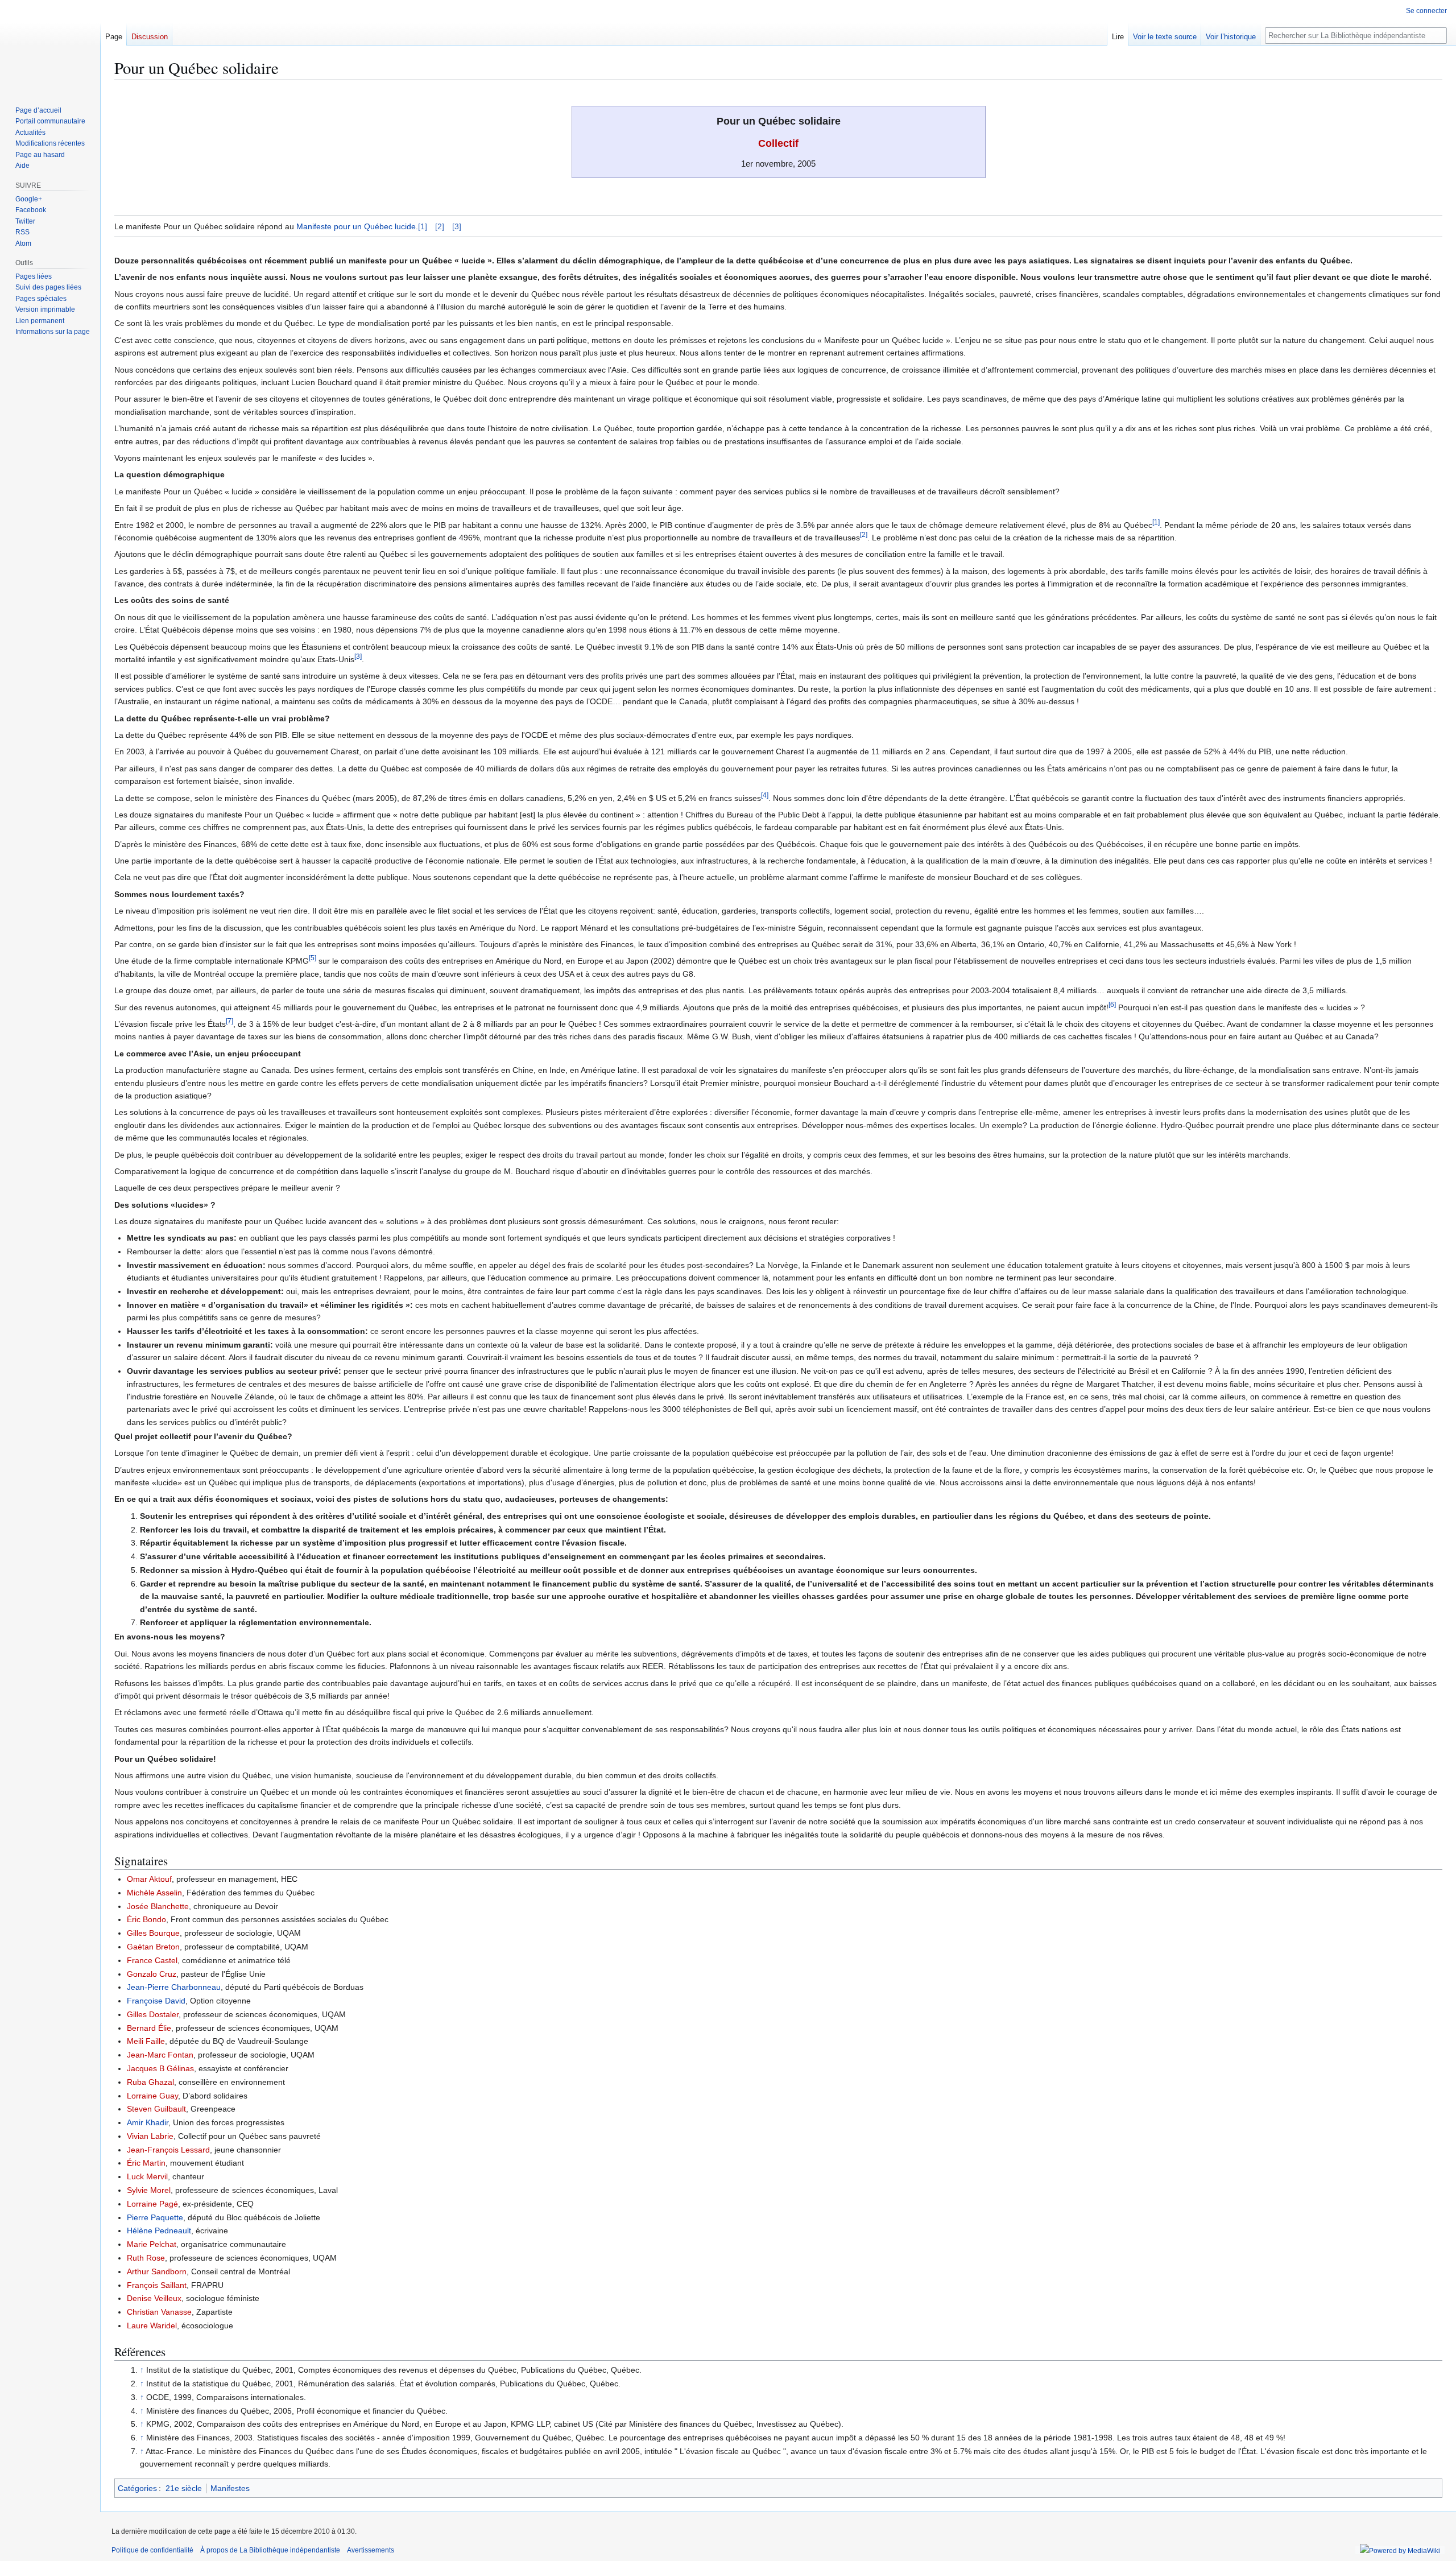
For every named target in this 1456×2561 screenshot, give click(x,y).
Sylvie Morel (149, 2190)
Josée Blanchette (158, 1906)
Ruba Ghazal (150, 2082)
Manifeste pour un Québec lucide (356, 226)
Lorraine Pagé (152, 2204)
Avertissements (371, 2550)
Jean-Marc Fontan (160, 2055)
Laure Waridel (152, 2325)
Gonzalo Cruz (152, 1974)
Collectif (778, 143)
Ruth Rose (146, 2258)
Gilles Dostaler (153, 2014)
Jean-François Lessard (168, 2150)
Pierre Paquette (155, 2217)
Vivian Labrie (150, 2136)
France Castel (152, 1960)
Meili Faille (146, 2041)
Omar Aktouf (149, 1879)
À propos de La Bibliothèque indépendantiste (270, 2550)
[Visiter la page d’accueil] (50, 46)
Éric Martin (146, 2163)
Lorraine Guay (152, 2096)
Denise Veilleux (154, 2298)
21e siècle (184, 2488)
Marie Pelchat (152, 2244)
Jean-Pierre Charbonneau (174, 1987)
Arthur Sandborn (157, 2271)
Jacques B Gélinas (160, 2068)
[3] (457, 226)
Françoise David (156, 2001)
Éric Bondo (146, 1919)
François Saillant (157, 2285)
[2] (440, 226)
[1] (423, 226)
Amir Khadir (148, 2122)
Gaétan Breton (153, 1947)
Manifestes (230, 2488)
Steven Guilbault (156, 2109)
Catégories (137, 2488)
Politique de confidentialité (152, 2550)
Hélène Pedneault (159, 2230)
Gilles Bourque (153, 1933)
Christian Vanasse (159, 2312)
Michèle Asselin (154, 1893)
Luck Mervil (147, 2176)
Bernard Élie (149, 2028)
